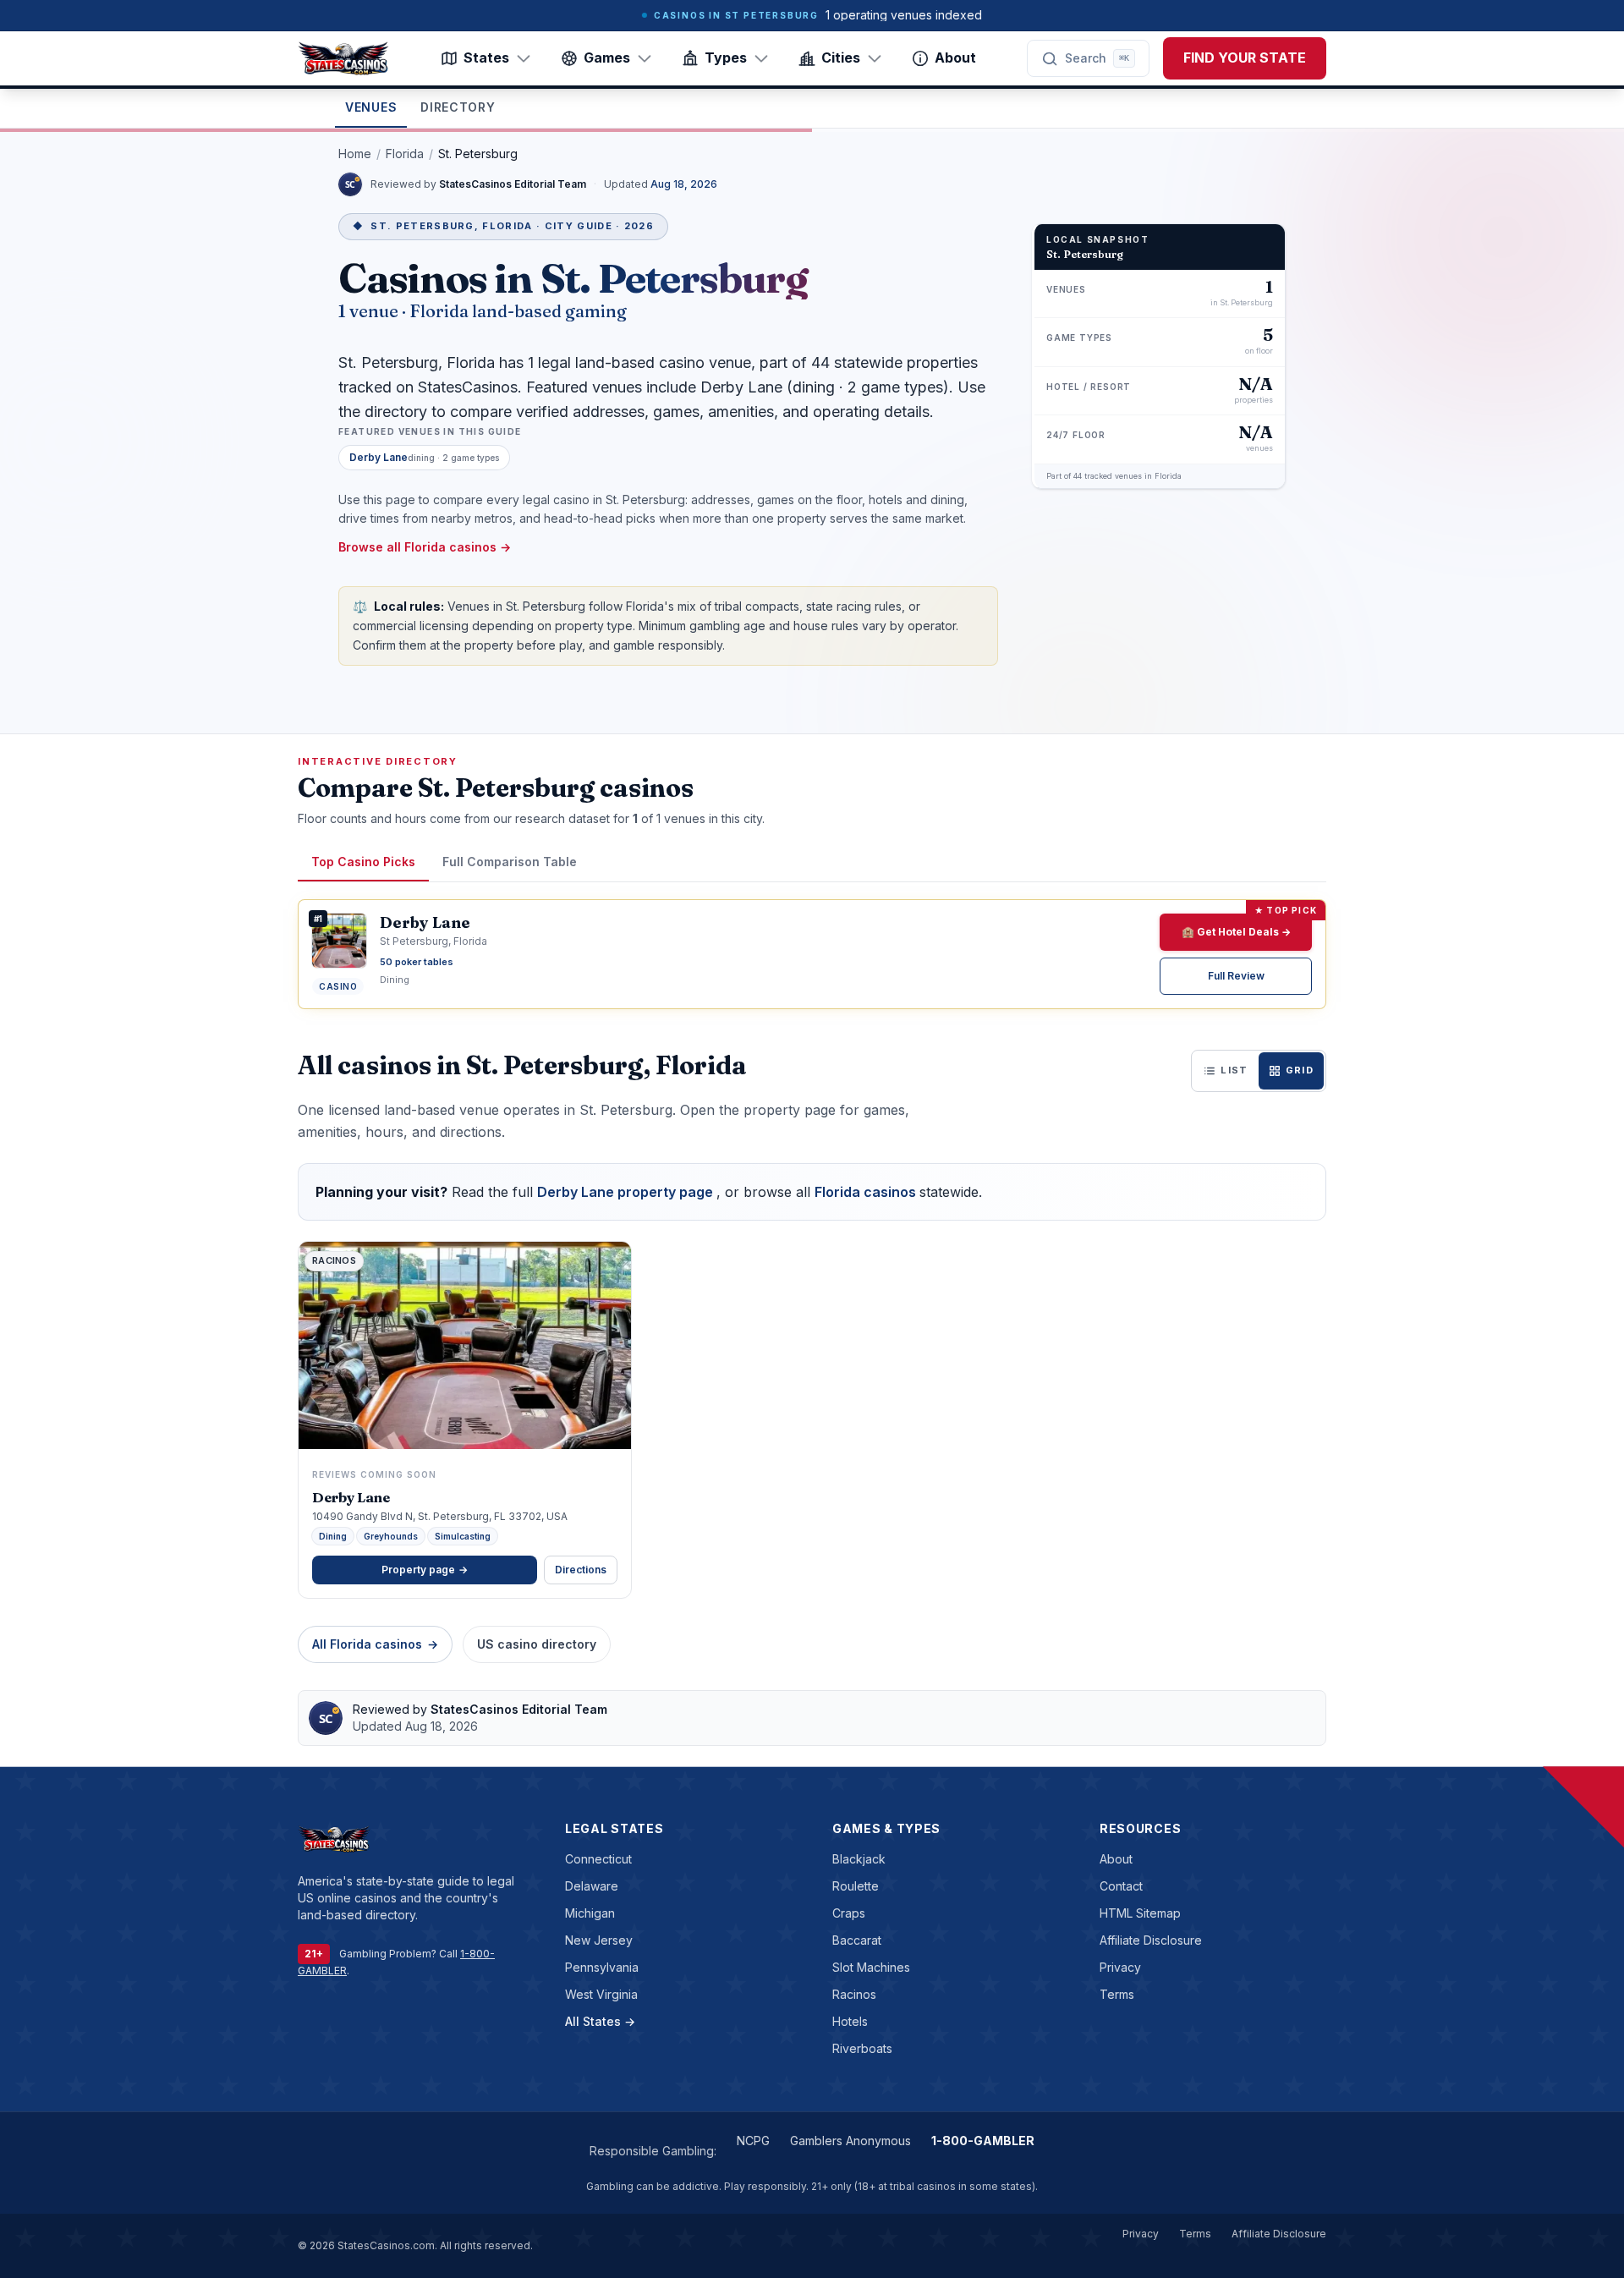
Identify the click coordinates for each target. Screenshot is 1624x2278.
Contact (1121, 1886)
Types (726, 58)
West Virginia (601, 1994)
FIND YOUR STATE (1245, 58)
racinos (854, 1994)
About (955, 58)
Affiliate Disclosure (1151, 1940)
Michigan (590, 1913)
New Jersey (599, 1940)
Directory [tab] (458, 107)
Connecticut (598, 1859)
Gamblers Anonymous (850, 2141)
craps (849, 1913)
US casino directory (537, 1644)
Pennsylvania (602, 1967)
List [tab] (1234, 1070)
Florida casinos (867, 1192)
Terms (1117, 1994)
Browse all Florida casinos (425, 547)
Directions (581, 1570)
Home (355, 154)
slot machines (871, 1967)
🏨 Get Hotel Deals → (1236, 932)
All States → (600, 2021)
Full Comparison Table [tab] (510, 862)
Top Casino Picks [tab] (363, 862)
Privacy (1120, 1967)
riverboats (862, 2048)
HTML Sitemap (1140, 1913)
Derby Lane (351, 1497)
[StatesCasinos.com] (343, 58)
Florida (405, 154)
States (486, 58)
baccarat (857, 1940)
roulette (856, 1886)
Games (607, 58)
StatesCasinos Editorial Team (514, 184)
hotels (850, 2021)
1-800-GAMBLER (983, 2141)
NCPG (753, 2141)
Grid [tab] (1300, 1070)
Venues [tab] (371, 107)
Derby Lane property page (627, 1192)
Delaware (592, 1886)
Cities (841, 58)
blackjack (859, 1859)
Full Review (1236, 976)
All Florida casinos (375, 1644)
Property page (425, 1570)
